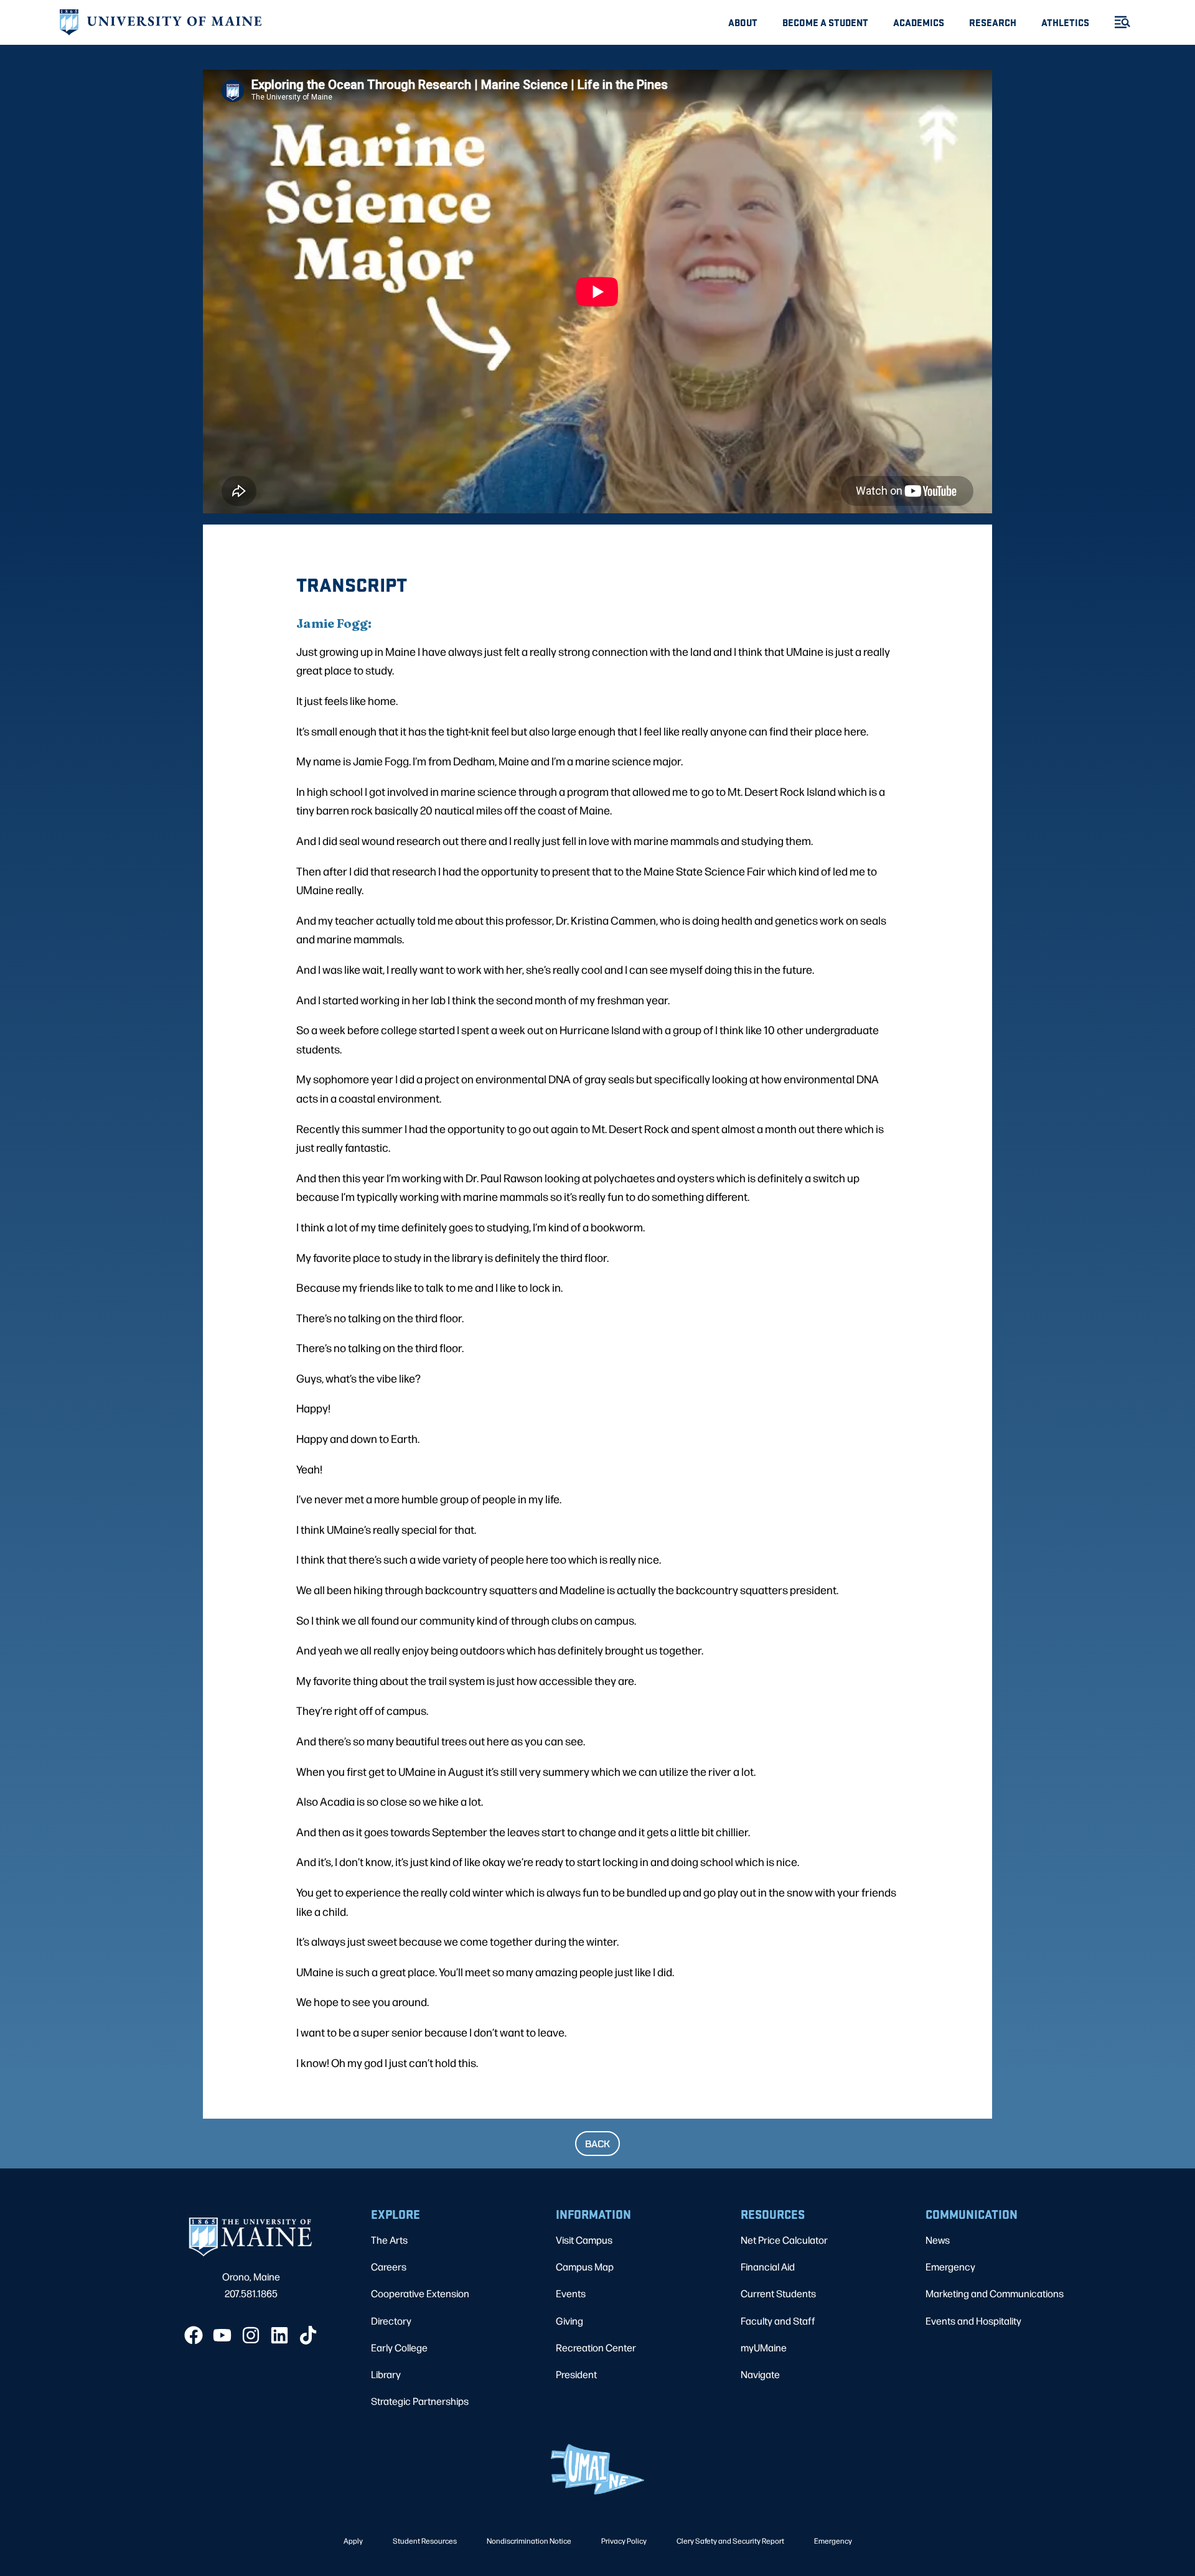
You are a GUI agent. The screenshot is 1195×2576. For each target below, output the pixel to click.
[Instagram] (251, 2335)
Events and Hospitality (973, 2321)
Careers (389, 2266)
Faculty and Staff (778, 2321)
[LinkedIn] (279, 2335)
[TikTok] (308, 2335)
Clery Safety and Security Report (730, 2541)
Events (571, 2293)
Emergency (950, 2266)
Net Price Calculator (784, 2240)
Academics (919, 22)
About (743, 22)
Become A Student (825, 22)
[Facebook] (194, 2335)
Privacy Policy (624, 2541)
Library (386, 2374)
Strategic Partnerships (420, 2401)
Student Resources (425, 2541)
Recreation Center (596, 2347)
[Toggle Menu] (1117, 22)
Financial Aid (768, 2266)
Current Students (778, 2293)
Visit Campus (584, 2240)
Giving (569, 2321)
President (576, 2374)
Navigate (760, 2374)
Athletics (1065, 22)
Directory (391, 2321)
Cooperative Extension (420, 2293)
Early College (399, 2347)
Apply (353, 2541)
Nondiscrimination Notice (529, 2541)
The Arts (389, 2240)
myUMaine (764, 2347)
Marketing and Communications (995, 2293)
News (938, 2240)
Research (993, 22)
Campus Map (585, 2266)
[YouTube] (222, 2335)
